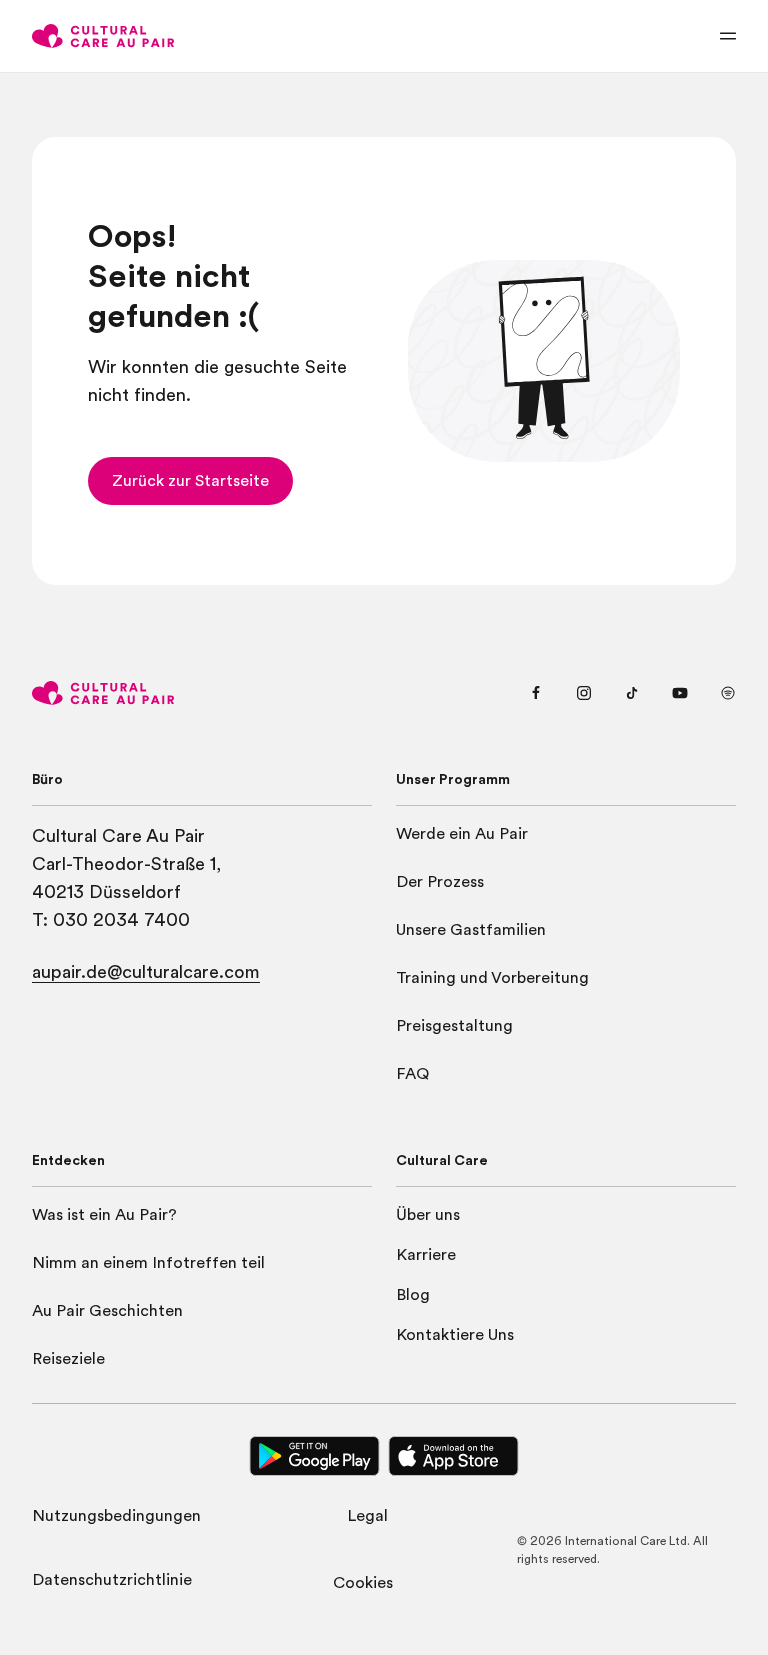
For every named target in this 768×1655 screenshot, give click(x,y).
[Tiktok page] (632, 693)
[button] (190, 481)
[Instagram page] (584, 693)
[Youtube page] (680, 693)
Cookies (363, 1583)
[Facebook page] (536, 693)
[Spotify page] (728, 693)
